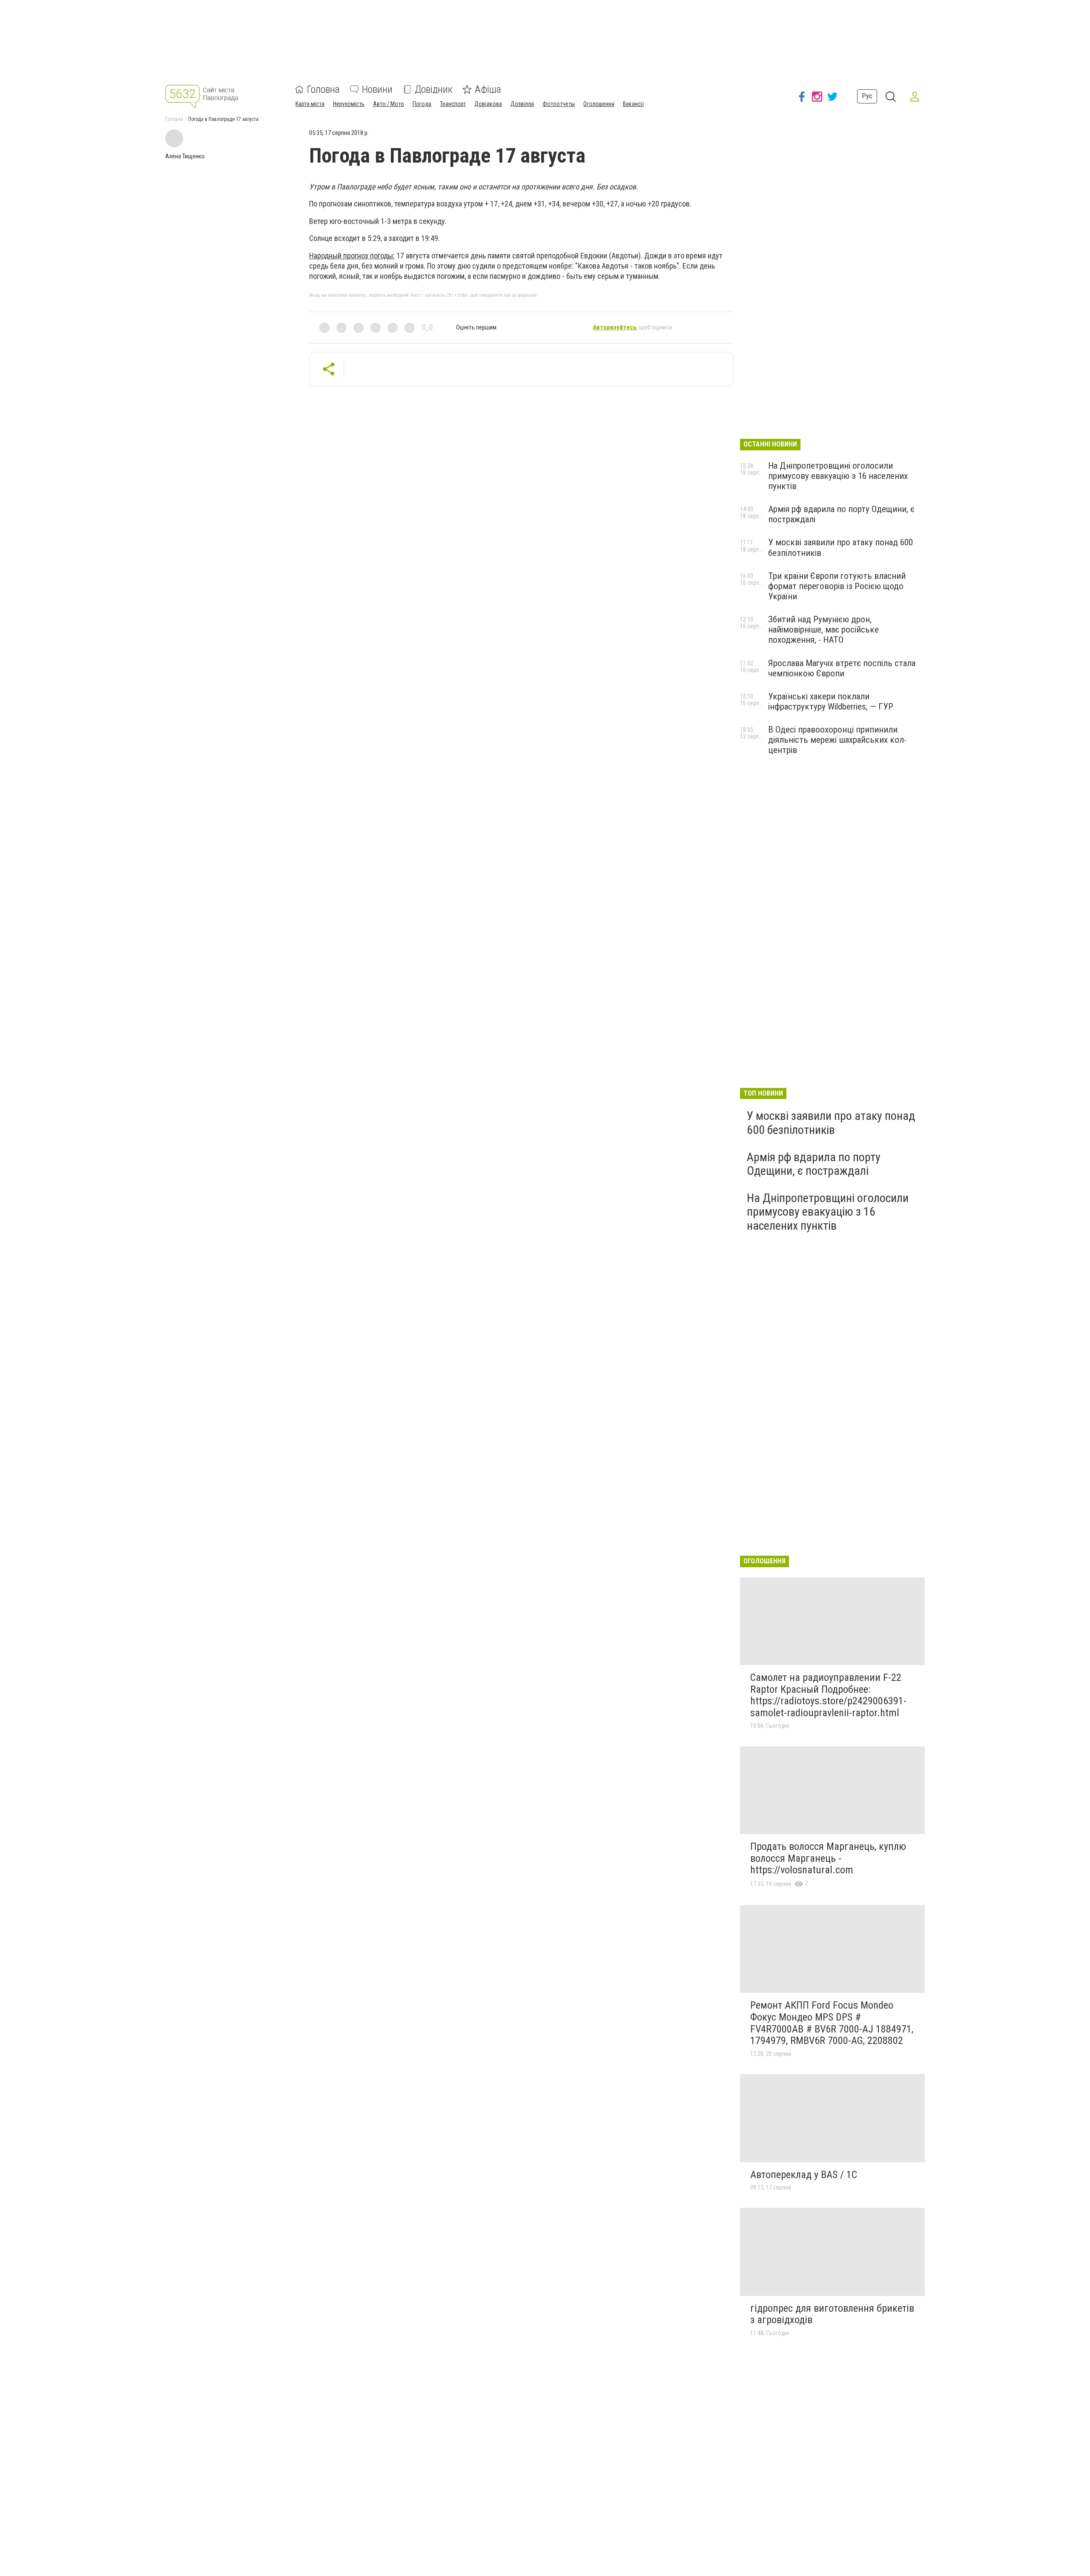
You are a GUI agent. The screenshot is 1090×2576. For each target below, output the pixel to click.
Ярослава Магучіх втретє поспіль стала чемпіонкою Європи (842, 668)
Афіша (488, 89)
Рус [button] (867, 96)
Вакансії (633, 104)
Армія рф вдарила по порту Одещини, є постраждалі (814, 1164)
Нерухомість (349, 104)
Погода (422, 104)
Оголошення (599, 104)
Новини (377, 89)
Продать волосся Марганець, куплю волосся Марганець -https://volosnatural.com (828, 1858)
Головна (323, 89)
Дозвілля (522, 104)
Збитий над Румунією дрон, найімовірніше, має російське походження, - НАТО (823, 630)
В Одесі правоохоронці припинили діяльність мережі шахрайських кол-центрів (837, 740)
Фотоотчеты (559, 104)
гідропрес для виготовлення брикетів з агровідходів (832, 2314)
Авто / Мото (389, 104)
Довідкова (488, 104)
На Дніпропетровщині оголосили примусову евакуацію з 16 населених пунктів (838, 476)
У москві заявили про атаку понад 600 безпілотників (831, 1123)
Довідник (434, 89)
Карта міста (310, 104)
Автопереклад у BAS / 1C (804, 2175)
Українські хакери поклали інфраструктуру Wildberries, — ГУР (831, 701)
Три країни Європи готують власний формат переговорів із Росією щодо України (837, 586)
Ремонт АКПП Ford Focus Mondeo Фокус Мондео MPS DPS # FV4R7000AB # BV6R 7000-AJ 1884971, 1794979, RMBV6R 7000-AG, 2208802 (832, 2023)
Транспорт (453, 104)
